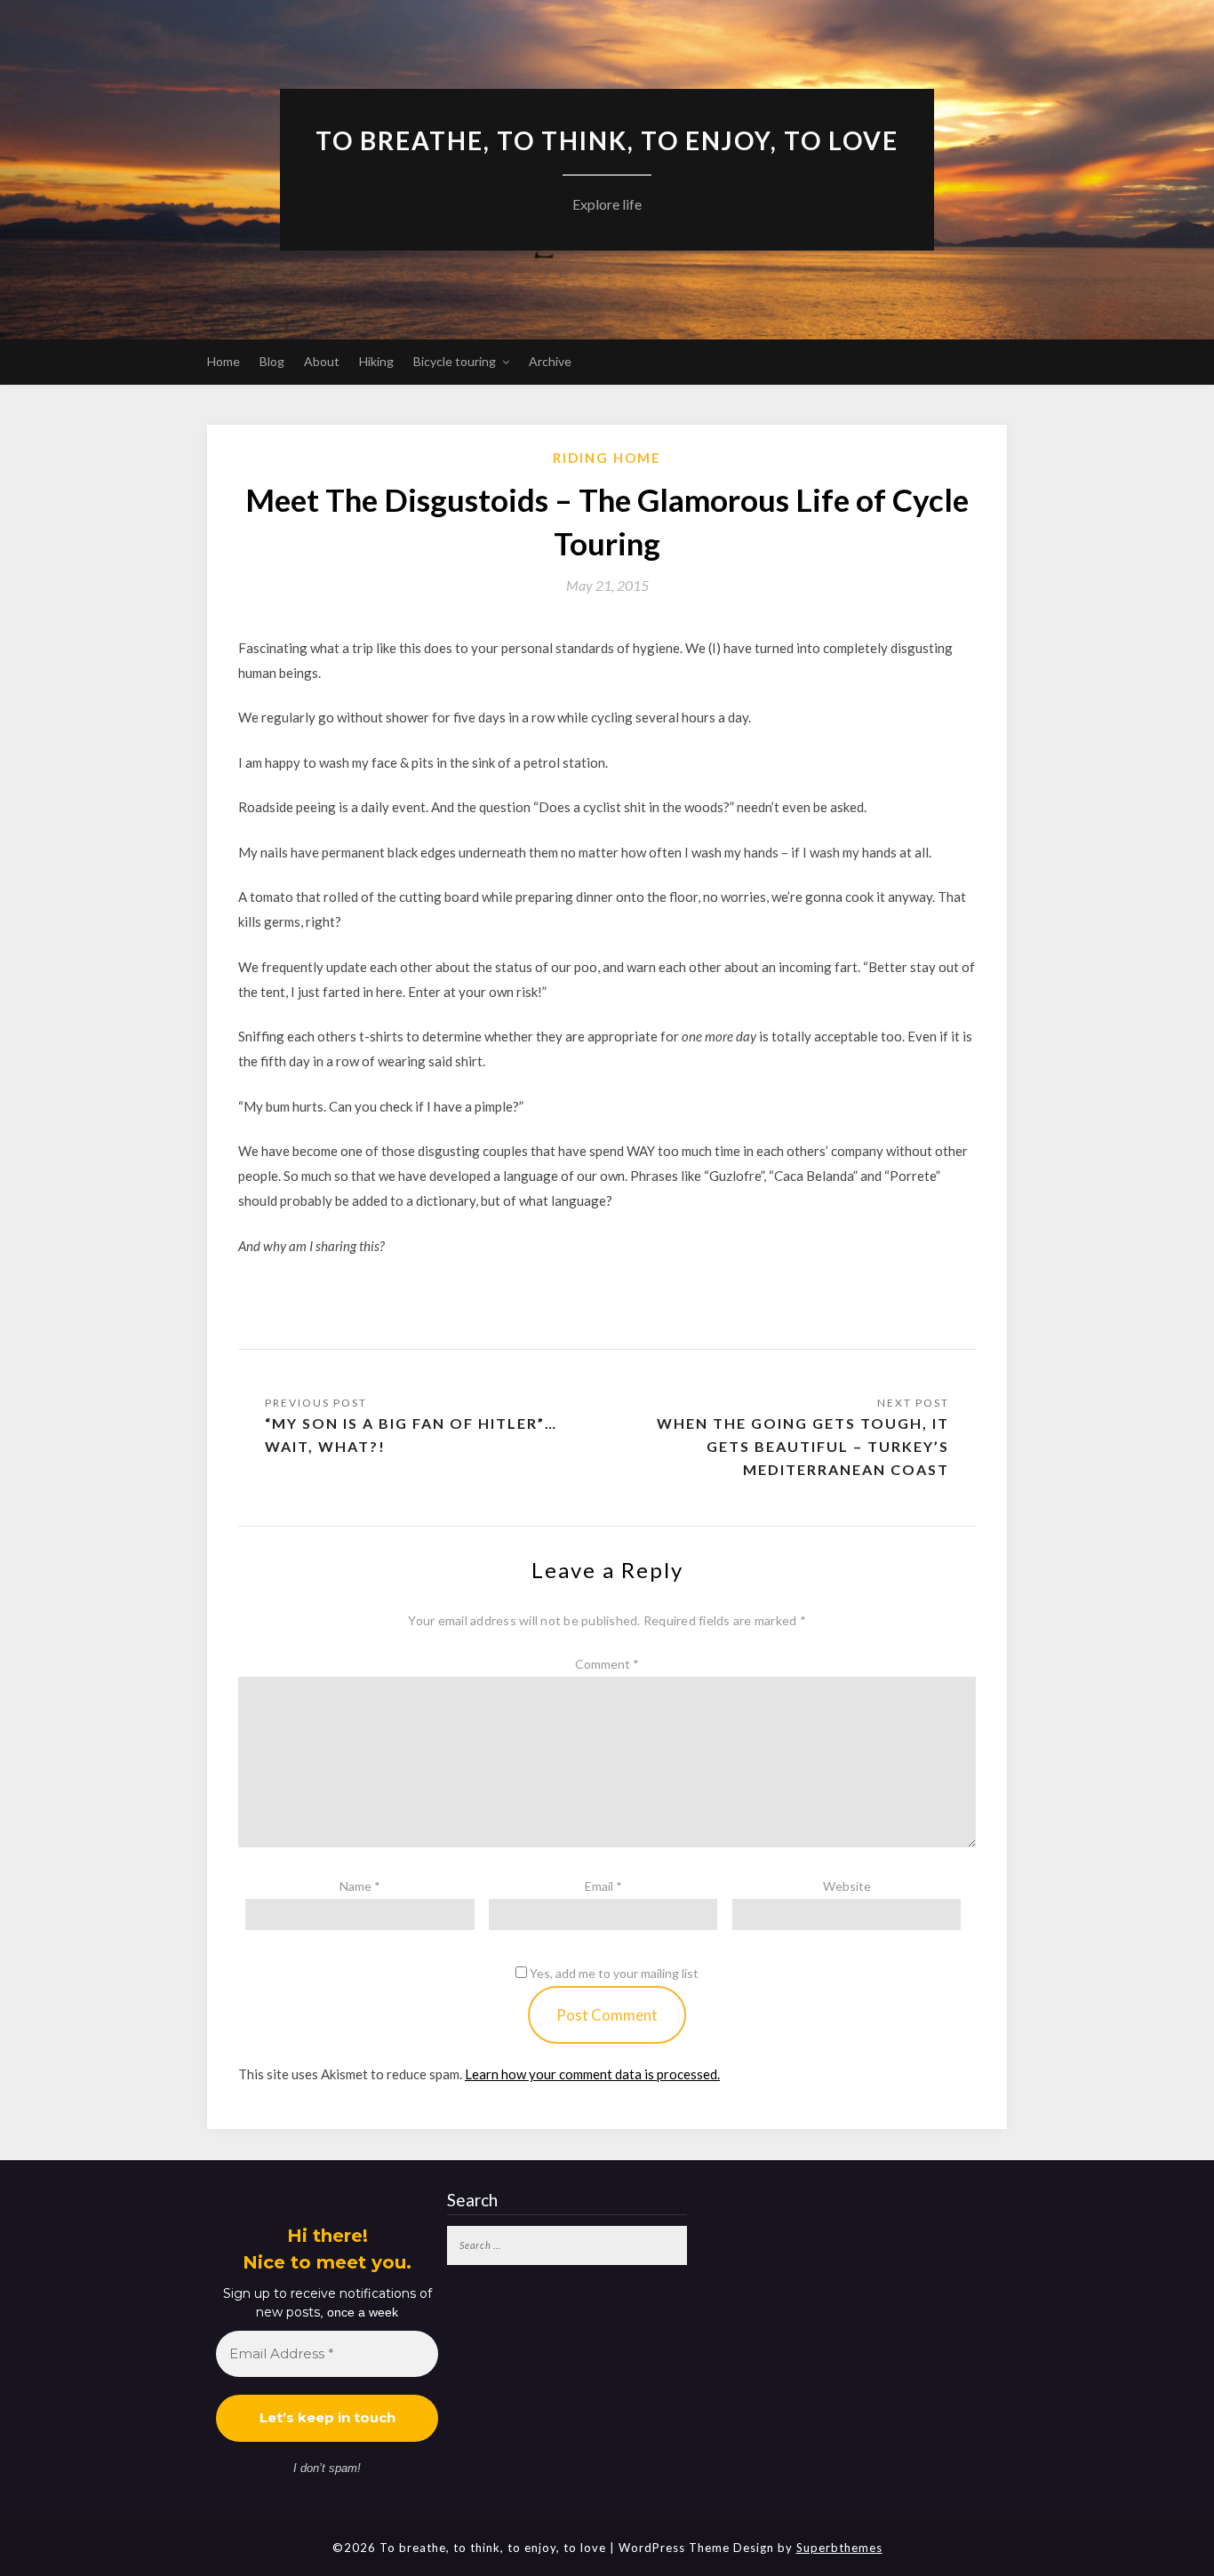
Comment (607, 1664)
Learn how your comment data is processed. (592, 2074)
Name (360, 1886)
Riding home (607, 458)
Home (224, 361)
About (322, 361)
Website (847, 1886)
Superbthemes (839, 2548)
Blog (272, 361)
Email (603, 1886)
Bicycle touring (455, 361)
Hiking (376, 361)
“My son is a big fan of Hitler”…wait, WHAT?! (411, 1435)
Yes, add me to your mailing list (613, 1973)
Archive (550, 361)
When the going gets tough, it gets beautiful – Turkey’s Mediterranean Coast (803, 1446)
